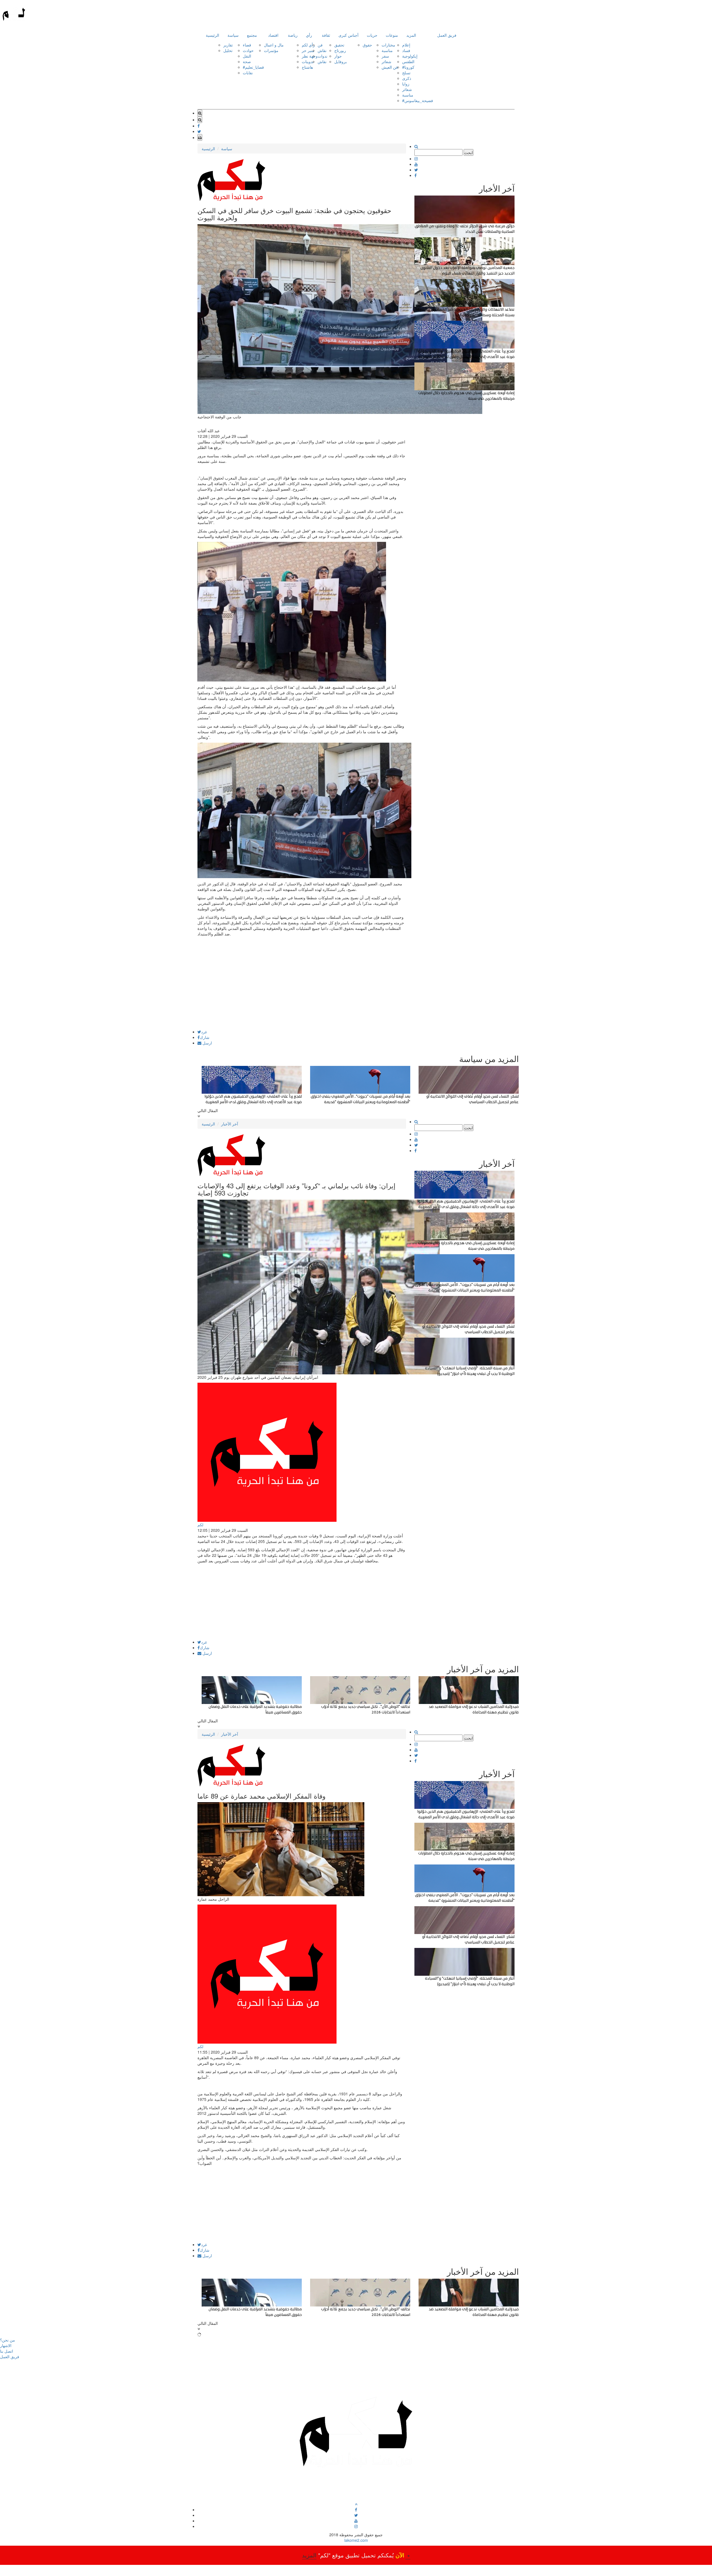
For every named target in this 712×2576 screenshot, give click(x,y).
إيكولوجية (410, 56)
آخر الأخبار (230, 1124)
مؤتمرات (271, 50)
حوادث (248, 50)
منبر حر (308, 50)
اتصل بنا (7, 2351)
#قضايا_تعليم (253, 67)
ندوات (322, 56)
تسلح (406, 73)
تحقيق (339, 45)
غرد (204, 1032)
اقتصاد (273, 35)
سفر (385, 56)
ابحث (469, 152)
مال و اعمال (274, 45)
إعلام (406, 45)
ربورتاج (340, 50)
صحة (247, 61)
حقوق (367, 45)
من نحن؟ (8, 2340)
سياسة (233, 35)
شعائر (386, 61)
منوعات (392, 35)
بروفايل (341, 61)
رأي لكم (308, 45)
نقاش (322, 50)
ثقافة (326, 35)
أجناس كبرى (348, 35)
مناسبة (387, 50)
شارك (205, 1037)
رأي (309, 35)
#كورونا (408, 67)
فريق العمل (447, 35)
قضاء (247, 45)
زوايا (406, 84)
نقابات (248, 73)
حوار (338, 56)
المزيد (411, 35)
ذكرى (407, 78)
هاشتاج (307, 67)
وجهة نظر (310, 56)
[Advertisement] (302, 991)
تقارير (228, 45)
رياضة (293, 35)
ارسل (207, 1043)
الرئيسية (212, 35)
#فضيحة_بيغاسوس (418, 100)
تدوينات (308, 61)
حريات (372, 35)
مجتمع (252, 35)
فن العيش (390, 67)
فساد (406, 50)
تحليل (228, 50)
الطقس (408, 61)
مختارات (388, 45)
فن (320, 45)
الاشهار (6, 2345)
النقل (247, 56)
